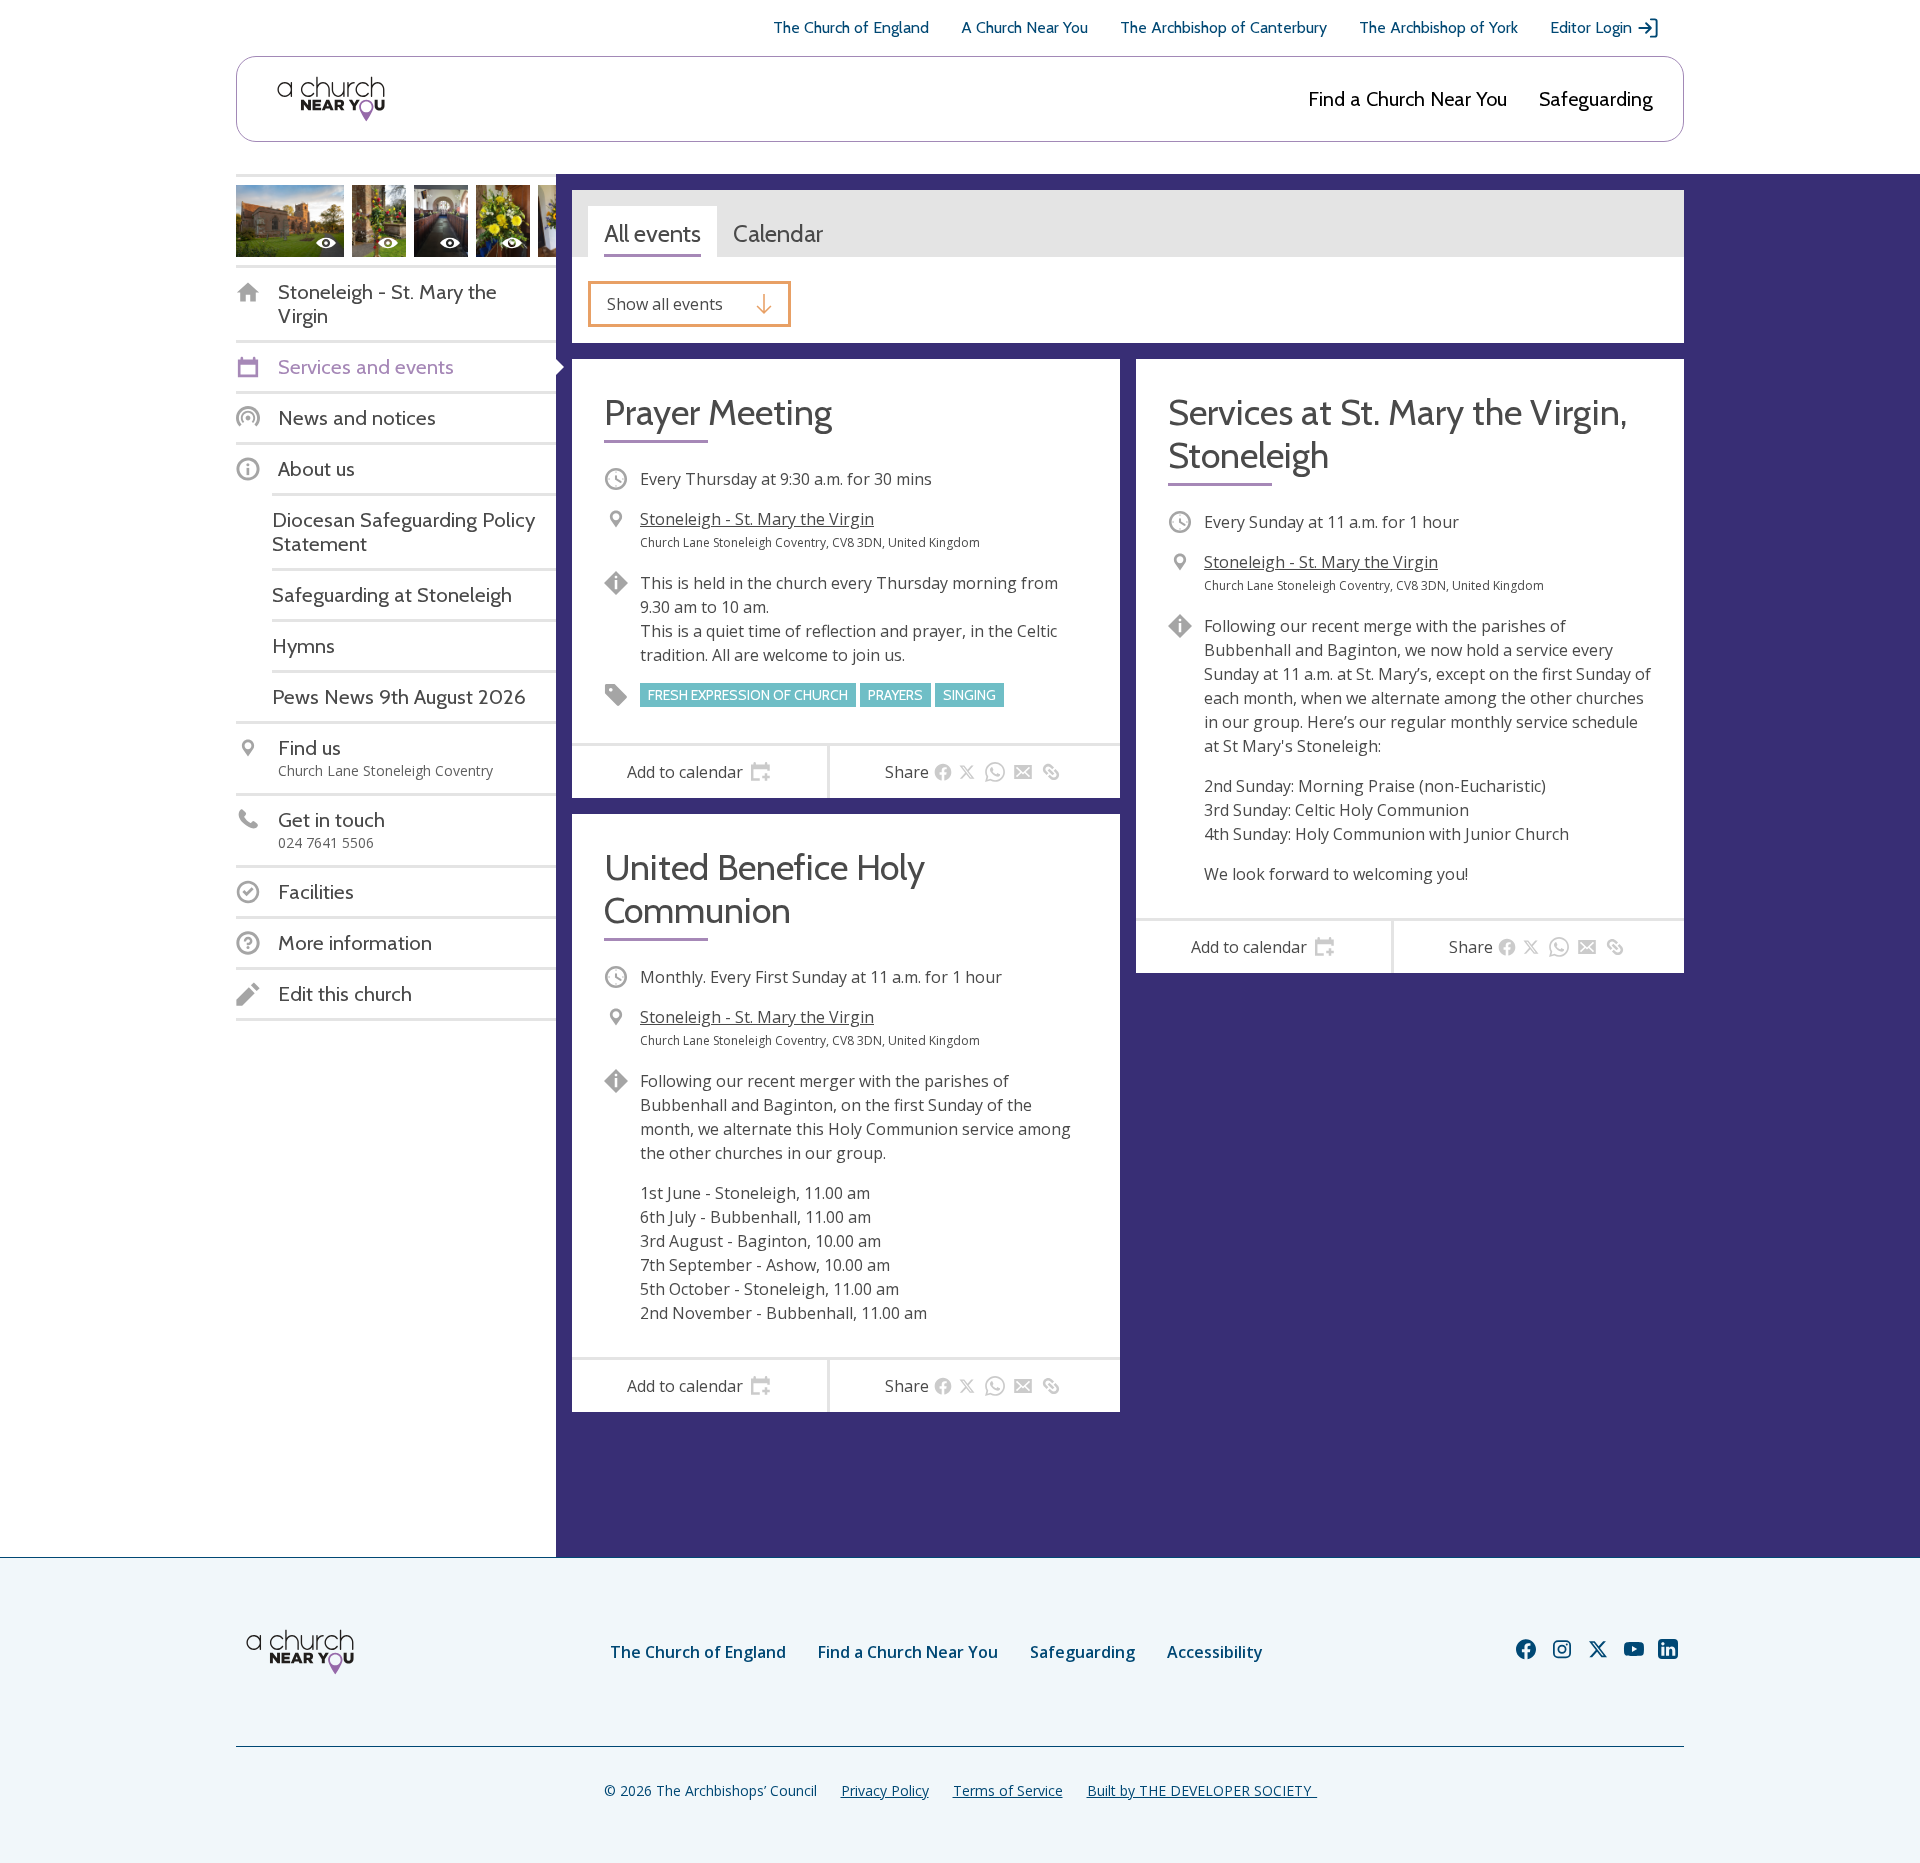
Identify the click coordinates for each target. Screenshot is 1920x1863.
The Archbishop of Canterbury (1223, 27)
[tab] (699, 772)
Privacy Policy (885, 1790)
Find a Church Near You (1407, 99)
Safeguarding (1596, 99)
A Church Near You (1024, 27)
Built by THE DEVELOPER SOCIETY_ (1202, 1790)
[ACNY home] (331, 99)
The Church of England (851, 27)
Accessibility (1215, 1652)
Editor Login (1591, 27)
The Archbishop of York (1438, 27)
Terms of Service (1008, 1790)
